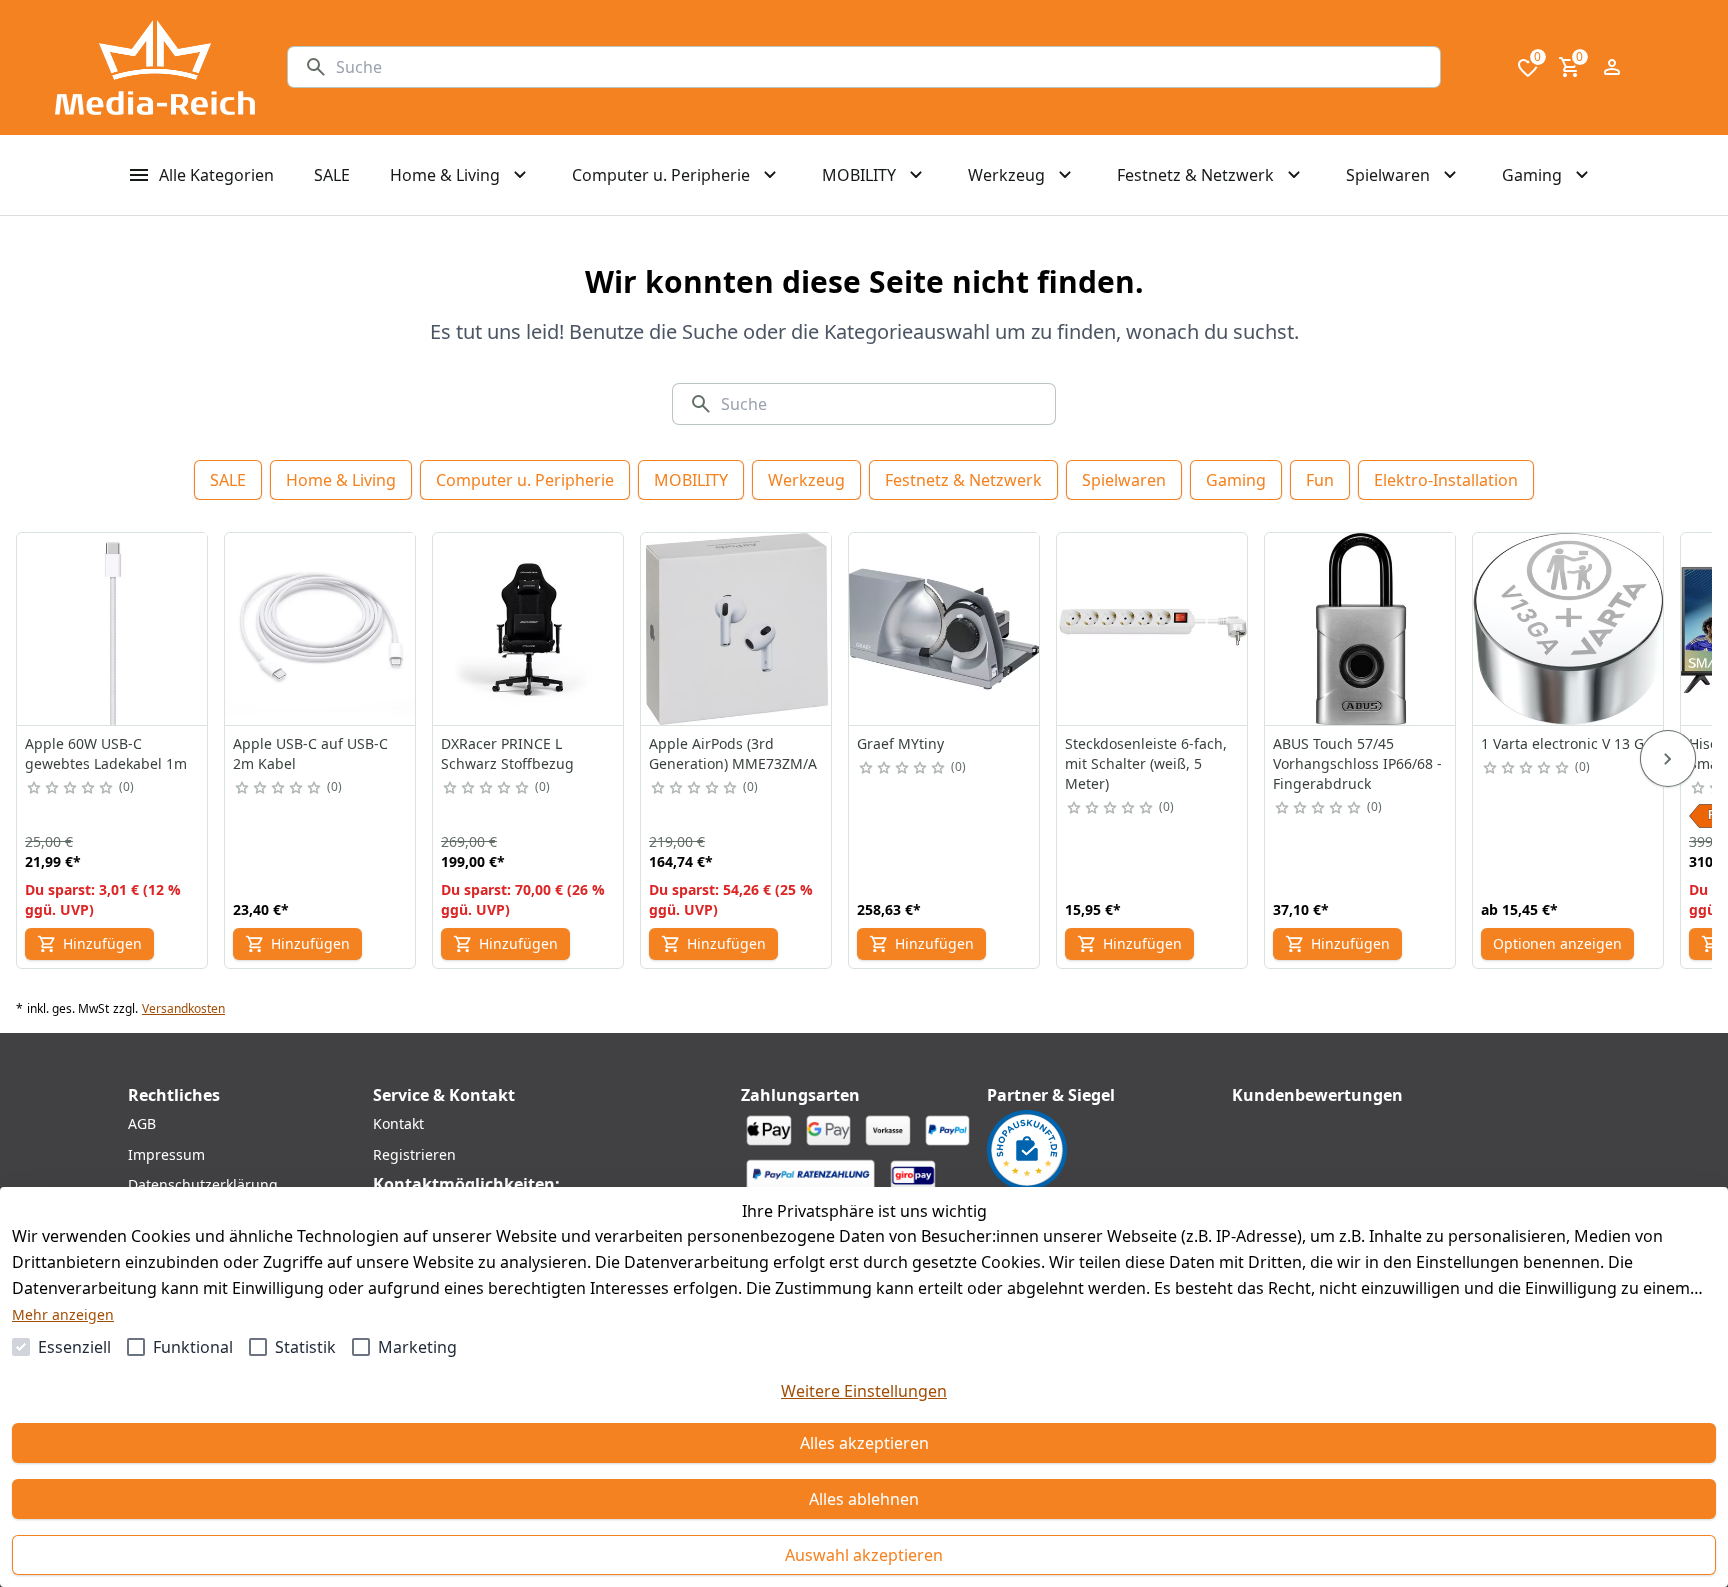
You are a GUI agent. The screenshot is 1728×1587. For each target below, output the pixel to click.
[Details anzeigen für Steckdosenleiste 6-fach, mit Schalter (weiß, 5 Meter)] (1153, 629)
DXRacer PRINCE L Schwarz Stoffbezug (507, 753)
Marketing (417, 1347)
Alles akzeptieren (864, 1443)
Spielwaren (1124, 480)
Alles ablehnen (864, 1499)
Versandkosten (183, 1009)
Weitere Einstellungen (864, 1391)
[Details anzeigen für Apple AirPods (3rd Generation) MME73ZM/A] (737, 629)
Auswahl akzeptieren (864, 1555)
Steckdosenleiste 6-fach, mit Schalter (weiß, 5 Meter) (1146, 763)
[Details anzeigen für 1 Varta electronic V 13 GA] (1569, 629)
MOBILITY (691, 480)
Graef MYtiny (900, 743)
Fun (1320, 480)
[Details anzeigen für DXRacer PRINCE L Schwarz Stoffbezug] (529, 629)
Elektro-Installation (1446, 480)
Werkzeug (806, 480)
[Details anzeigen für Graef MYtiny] (945, 629)
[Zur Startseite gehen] (155, 67)
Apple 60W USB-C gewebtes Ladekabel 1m (106, 753)
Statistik (305, 1347)
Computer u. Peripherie (525, 480)
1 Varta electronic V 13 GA (1567, 743)
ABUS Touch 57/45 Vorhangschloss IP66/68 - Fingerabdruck (1357, 763)
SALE (228, 480)
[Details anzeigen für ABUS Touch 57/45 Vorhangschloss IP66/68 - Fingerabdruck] (1361, 629)
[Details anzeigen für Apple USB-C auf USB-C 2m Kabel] (321, 629)
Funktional (193, 1347)
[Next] (1668, 759)
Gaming (1236, 480)
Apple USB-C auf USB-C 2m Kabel (310, 753)
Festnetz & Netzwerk (963, 480)
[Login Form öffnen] (1612, 67)
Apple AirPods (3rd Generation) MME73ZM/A (733, 753)
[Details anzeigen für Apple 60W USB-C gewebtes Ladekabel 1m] (113, 629)
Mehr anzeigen (63, 1314)
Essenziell (74, 1347)
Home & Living (341, 480)
